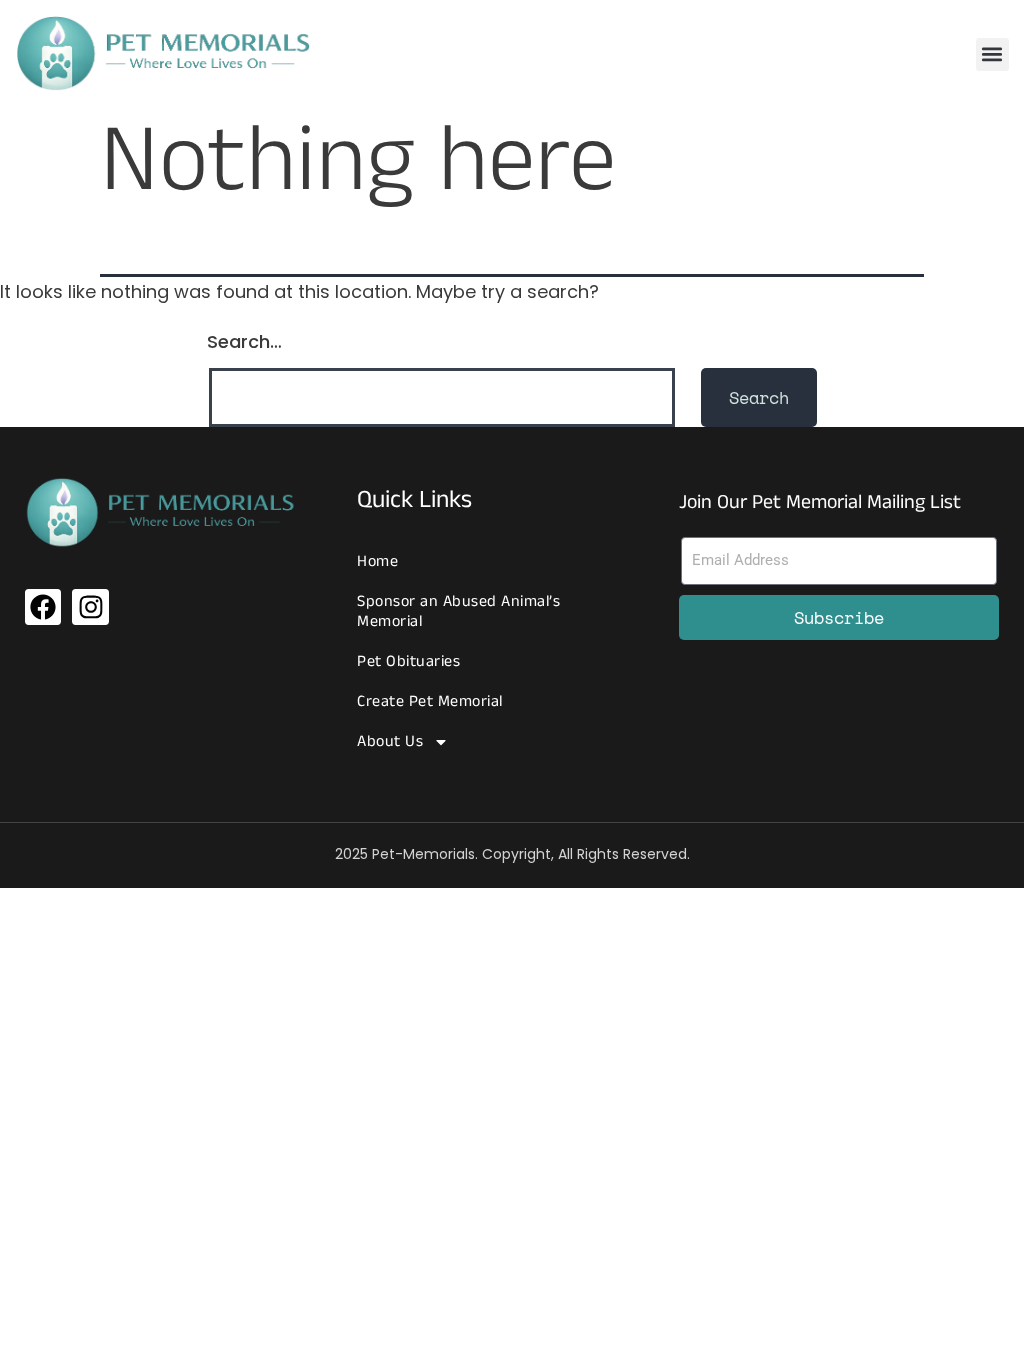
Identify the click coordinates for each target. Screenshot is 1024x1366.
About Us (390, 741)
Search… (244, 341)
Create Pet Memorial (430, 701)
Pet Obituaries (408, 661)
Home (377, 561)
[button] (992, 54)
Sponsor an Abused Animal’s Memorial (458, 611)
